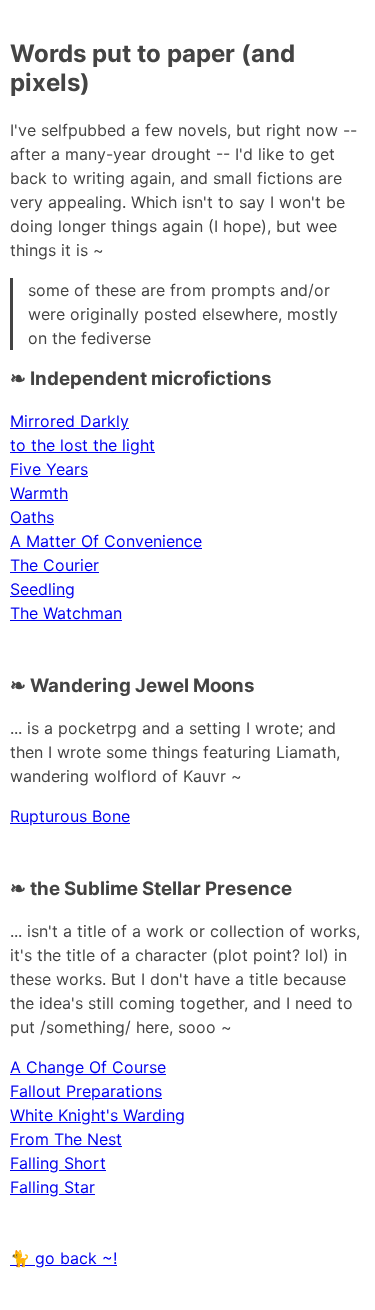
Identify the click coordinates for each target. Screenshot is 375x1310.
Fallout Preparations (86, 1091)
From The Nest (66, 1139)
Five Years (49, 469)
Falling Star (52, 1187)
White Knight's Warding (97, 1115)
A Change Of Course (88, 1067)
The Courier (54, 565)
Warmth (39, 493)
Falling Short (58, 1163)
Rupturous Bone (70, 816)
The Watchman (66, 613)
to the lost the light (82, 445)
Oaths (32, 517)
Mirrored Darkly (69, 421)
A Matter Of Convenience (106, 541)
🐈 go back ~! (63, 1258)
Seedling (42, 589)
